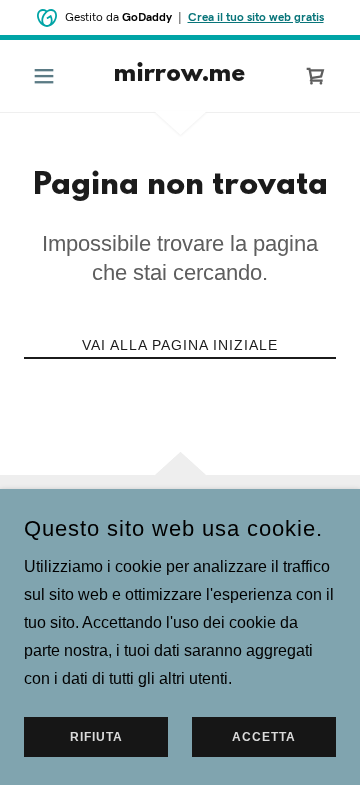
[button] (47, 76)
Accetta (264, 737)
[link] (180, 76)
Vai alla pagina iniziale (180, 345)
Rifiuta (96, 737)
